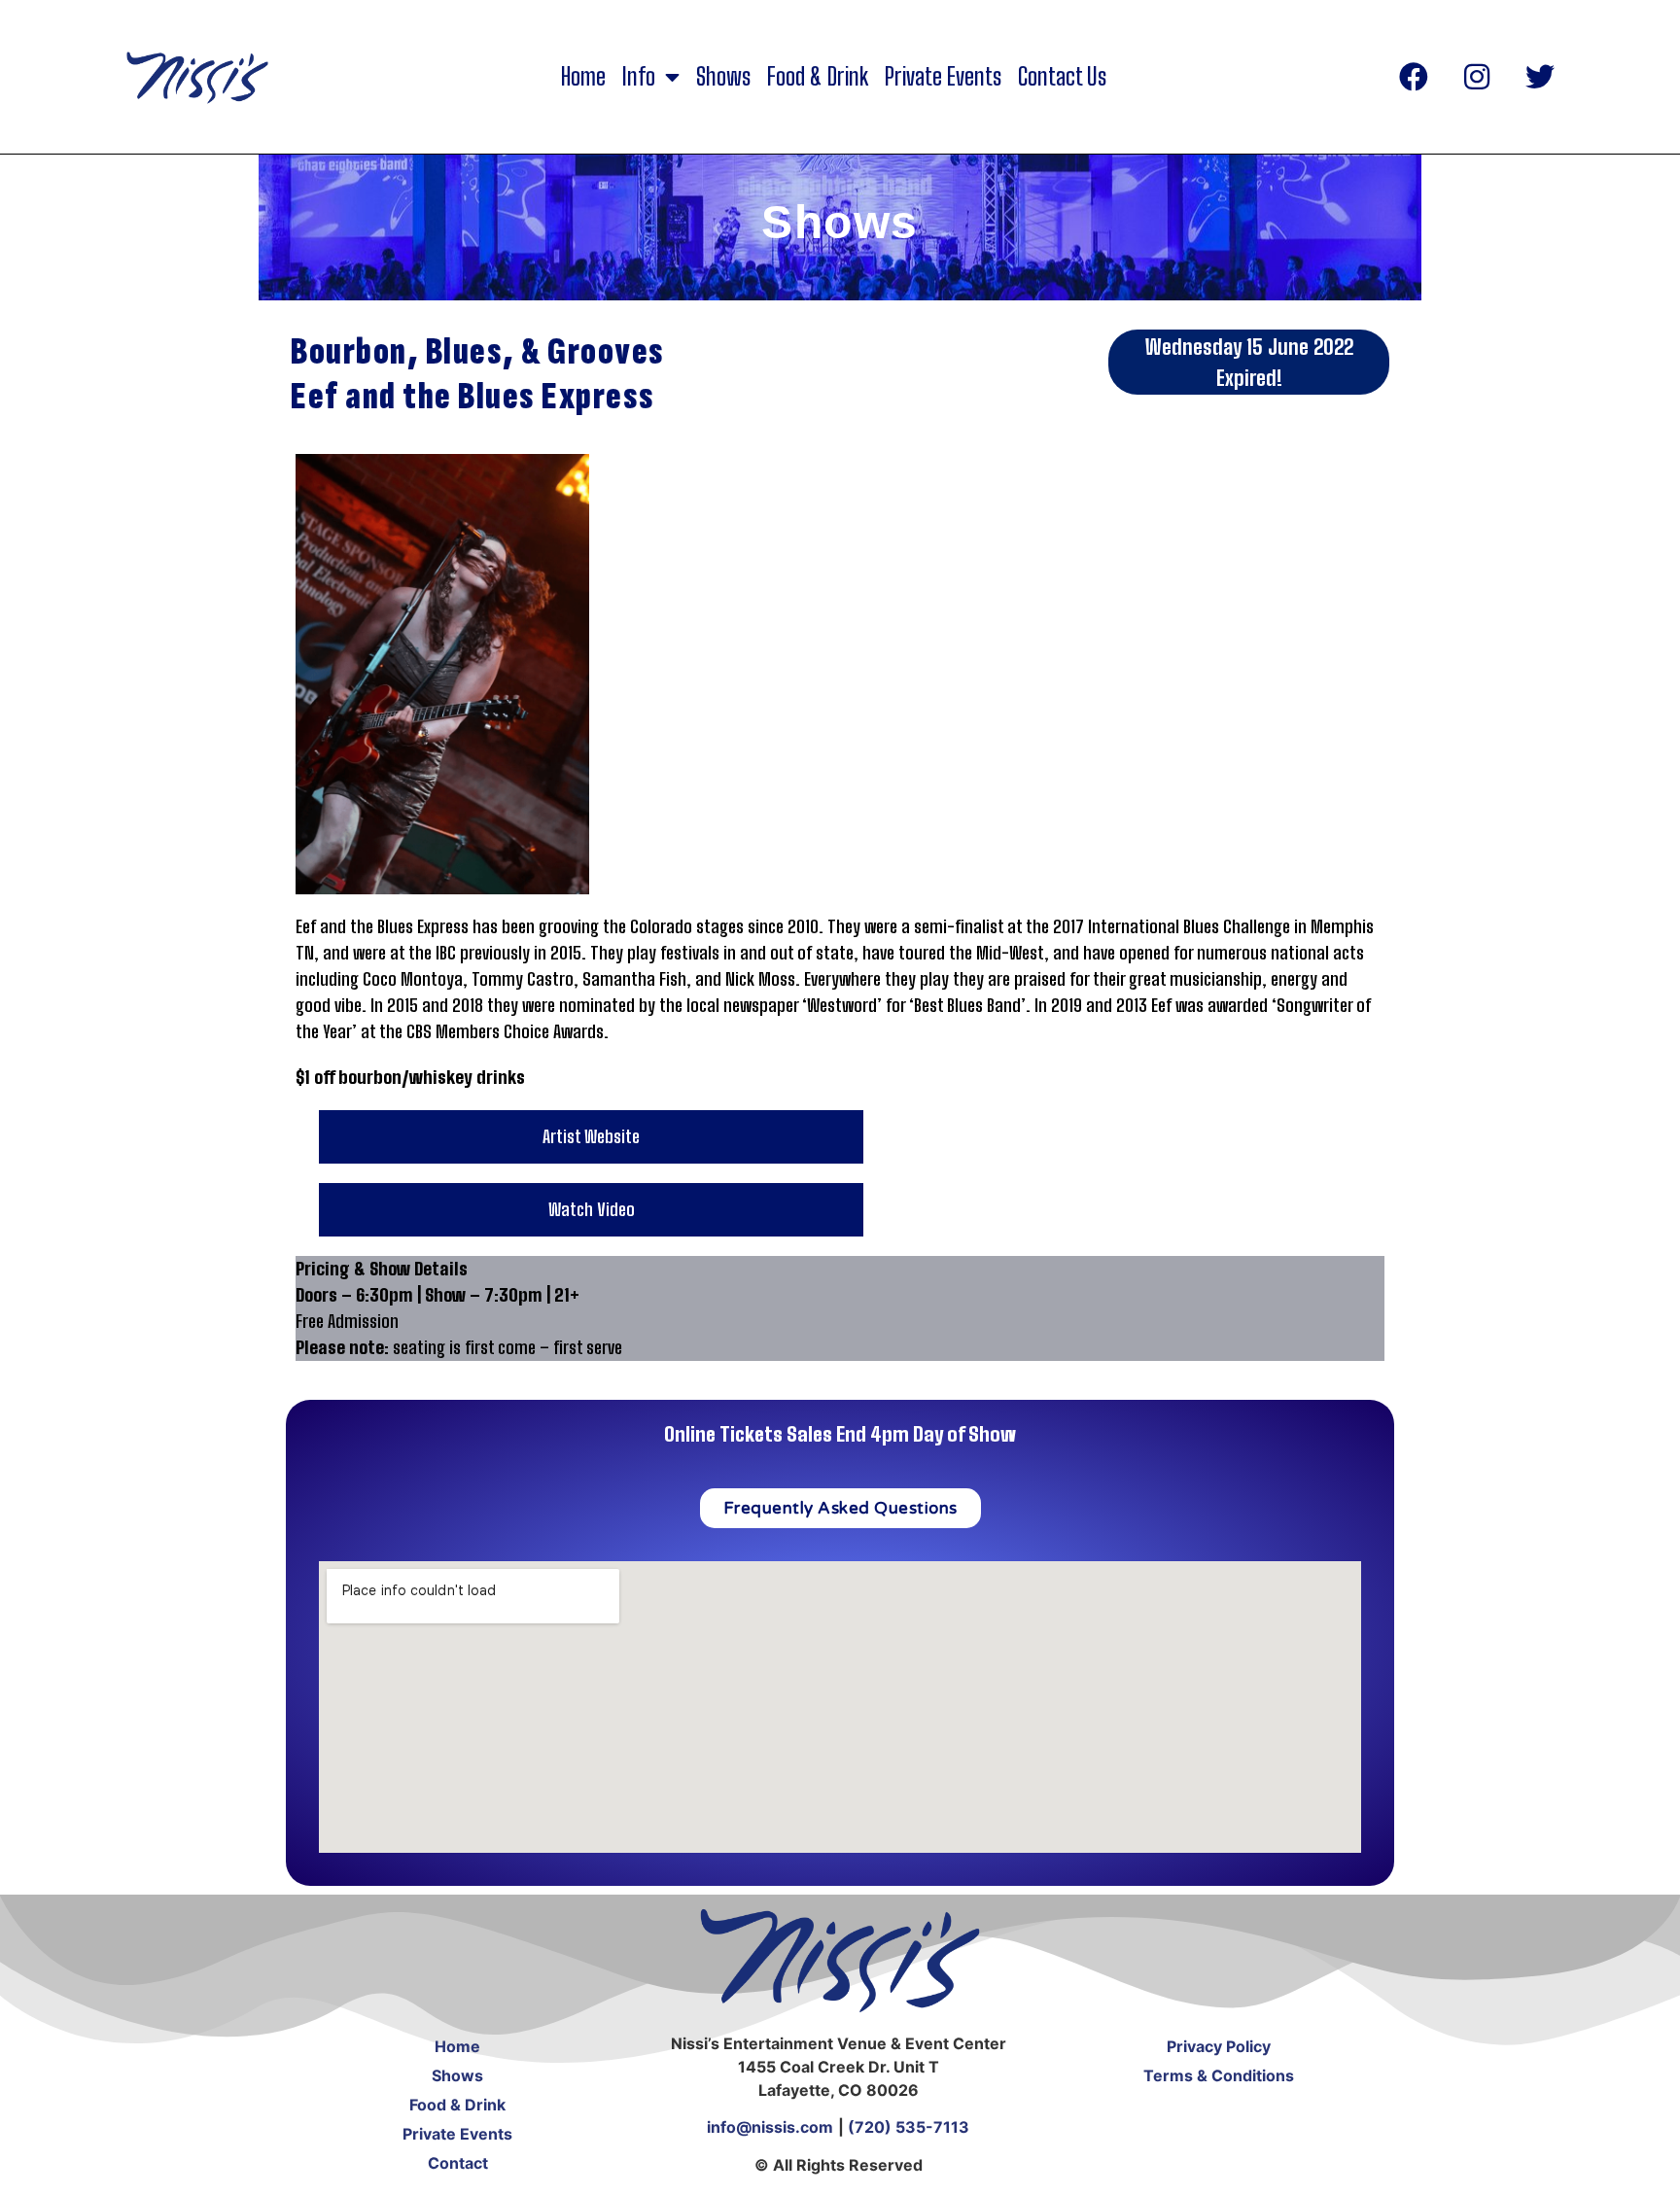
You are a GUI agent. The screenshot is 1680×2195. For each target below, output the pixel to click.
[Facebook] (1414, 77)
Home (583, 77)
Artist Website (591, 1136)
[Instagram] (1477, 77)
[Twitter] (1540, 77)
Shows (723, 77)
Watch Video (592, 1209)
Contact (458, 2163)
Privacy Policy (1219, 2046)
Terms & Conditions (1219, 2075)
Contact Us (1062, 77)
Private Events (943, 77)
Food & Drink (818, 77)
